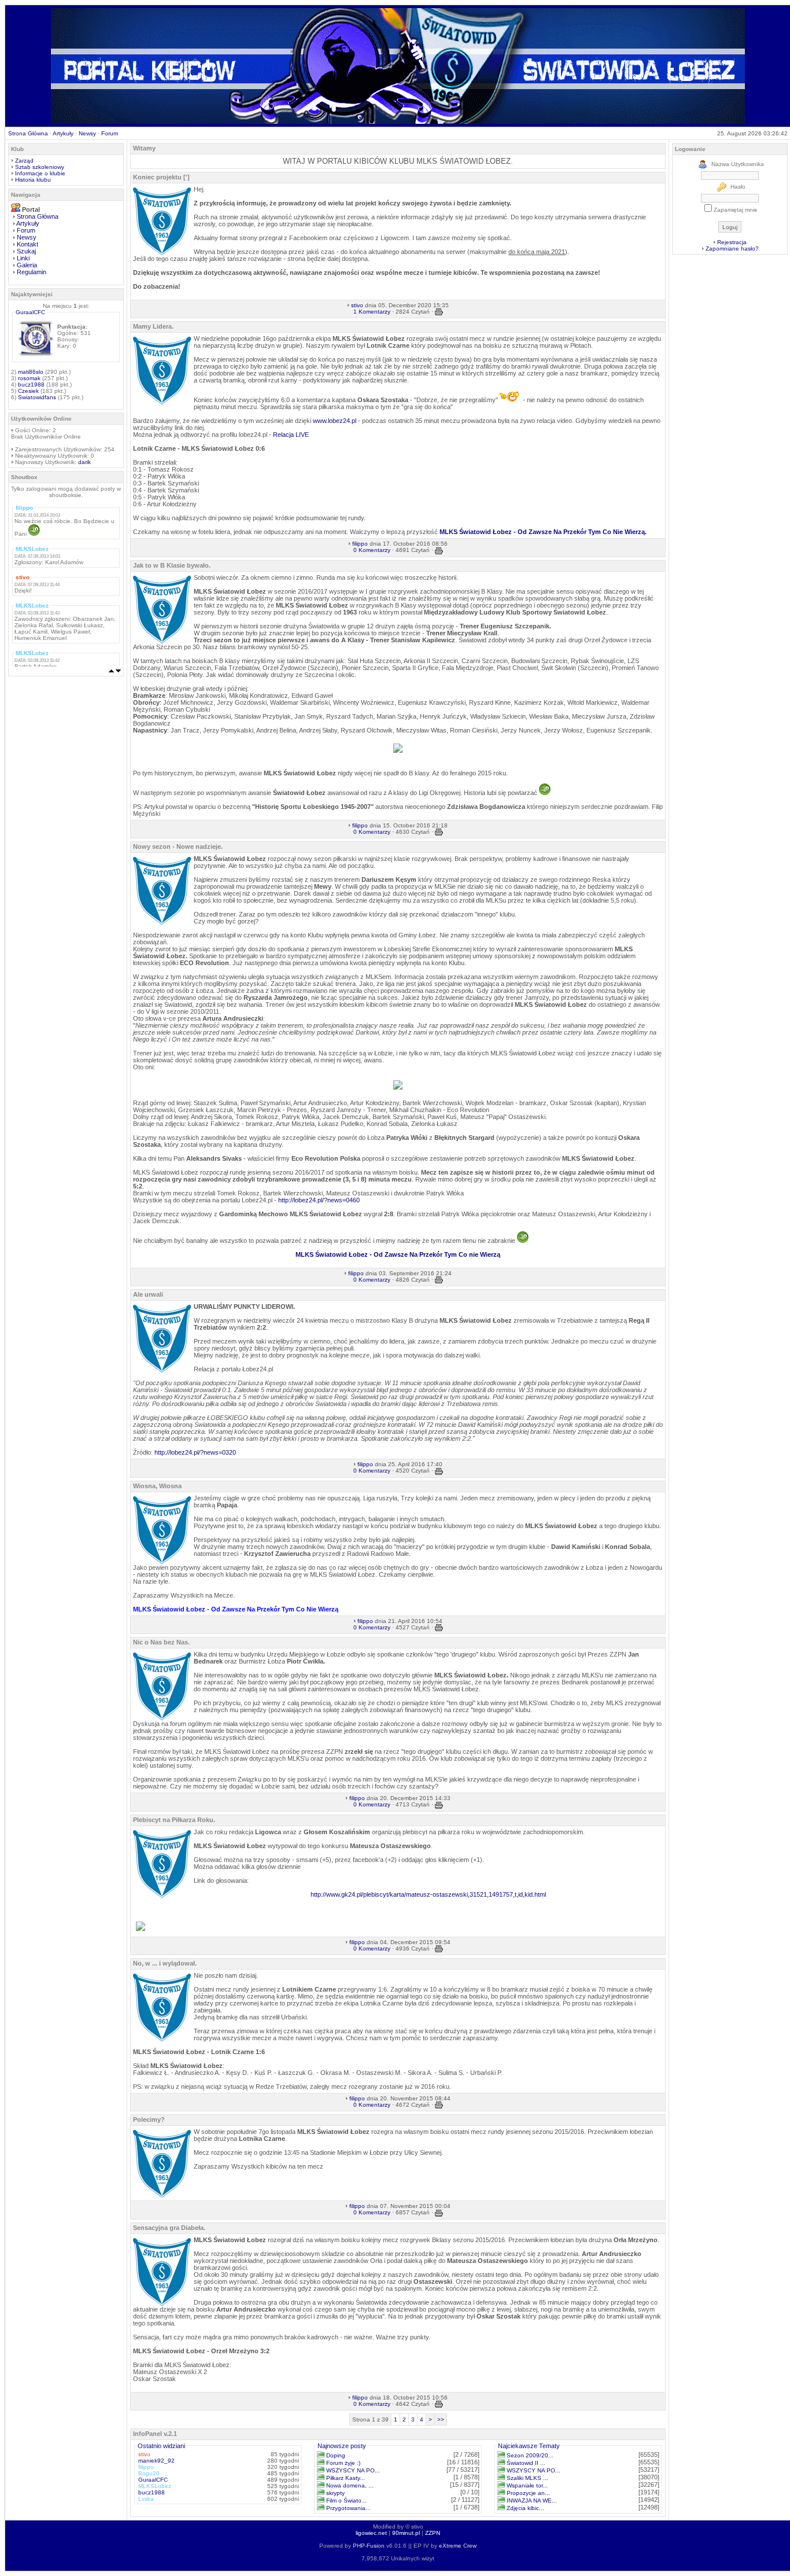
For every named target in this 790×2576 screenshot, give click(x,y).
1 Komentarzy (372, 312)
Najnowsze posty (342, 2446)
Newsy (87, 133)
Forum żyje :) (343, 2463)
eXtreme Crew (458, 2546)
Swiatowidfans (37, 397)
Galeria (27, 265)
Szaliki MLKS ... (527, 2478)
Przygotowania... (348, 2508)
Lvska (146, 2499)
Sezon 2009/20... (530, 2455)
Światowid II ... (526, 2463)
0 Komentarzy (372, 550)
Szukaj (26, 251)
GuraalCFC (30, 312)
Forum (110, 133)
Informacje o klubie (40, 173)
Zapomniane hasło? (732, 249)
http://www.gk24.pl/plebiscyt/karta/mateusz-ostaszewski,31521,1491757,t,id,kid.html (428, 1894)
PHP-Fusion (369, 2546)
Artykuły (63, 133)
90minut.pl (406, 2533)
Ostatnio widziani (161, 2446)
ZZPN (433, 2533)
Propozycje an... (528, 2493)
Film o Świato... (346, 2500)
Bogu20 (149, 2473)
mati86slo (31, 372)
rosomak (29, 378)
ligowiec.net (371, 2533)
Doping (336, 2455)
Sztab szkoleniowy (40, 167)
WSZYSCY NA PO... (353, 2470)
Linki (23, 258)
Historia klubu (33, 180)
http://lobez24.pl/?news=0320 (195, 1452)
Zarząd (24, 161)
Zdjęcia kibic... (525, 2508)
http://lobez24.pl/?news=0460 (319, 1200)
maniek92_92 (156, 2461)
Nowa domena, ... (350, 2485)
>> (441, 2419)
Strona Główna (28, 133)
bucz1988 (31, 384)
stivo (357, 305)
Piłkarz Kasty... (346, 2478)
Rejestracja (732, 242)
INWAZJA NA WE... (532, 2500)
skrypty (335, 2493)
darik (84, 462)
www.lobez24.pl (335, 421)
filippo (360, 544)
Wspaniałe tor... (527, 2485)
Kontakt (27, 244)
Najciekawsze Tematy (529, 2446)
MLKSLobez (155, 2486)
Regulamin (32, 272)
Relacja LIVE (291, 435)
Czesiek (28, 391)
